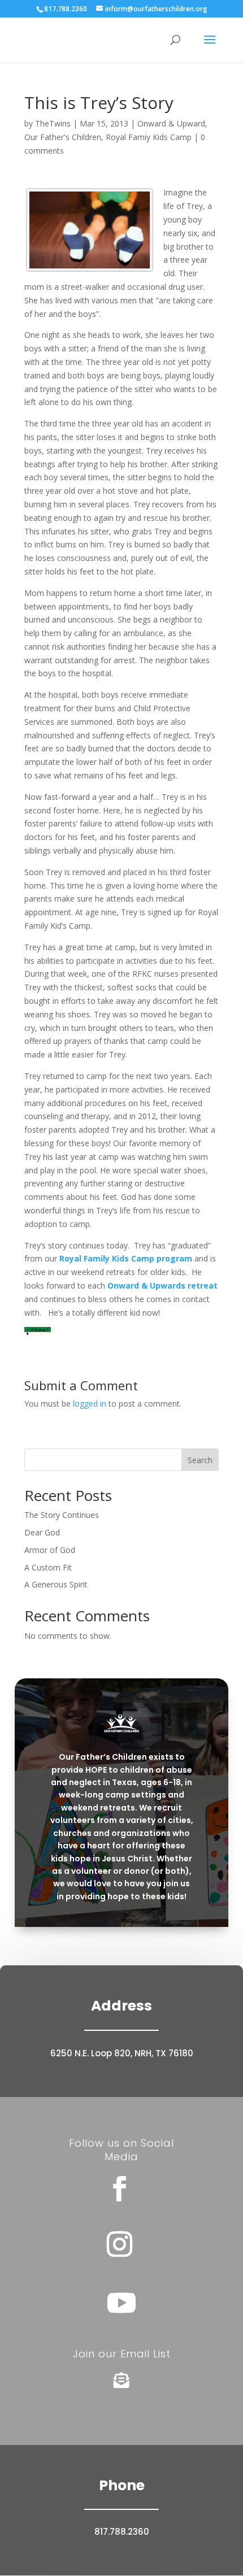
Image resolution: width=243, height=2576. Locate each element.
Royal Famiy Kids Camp (149, 137)
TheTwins (53, 123)
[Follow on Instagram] (119, 2244)
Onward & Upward (171, 123)
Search (200, 1460)
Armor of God (50, 1550)
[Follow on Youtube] (121, 2303)
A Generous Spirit (56, 1584)
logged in (90, 1404)
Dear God (42, 1532)
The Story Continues (62, 1515)
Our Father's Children (63, 137)
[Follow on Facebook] (119, 2189)
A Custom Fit (48, 1567)
